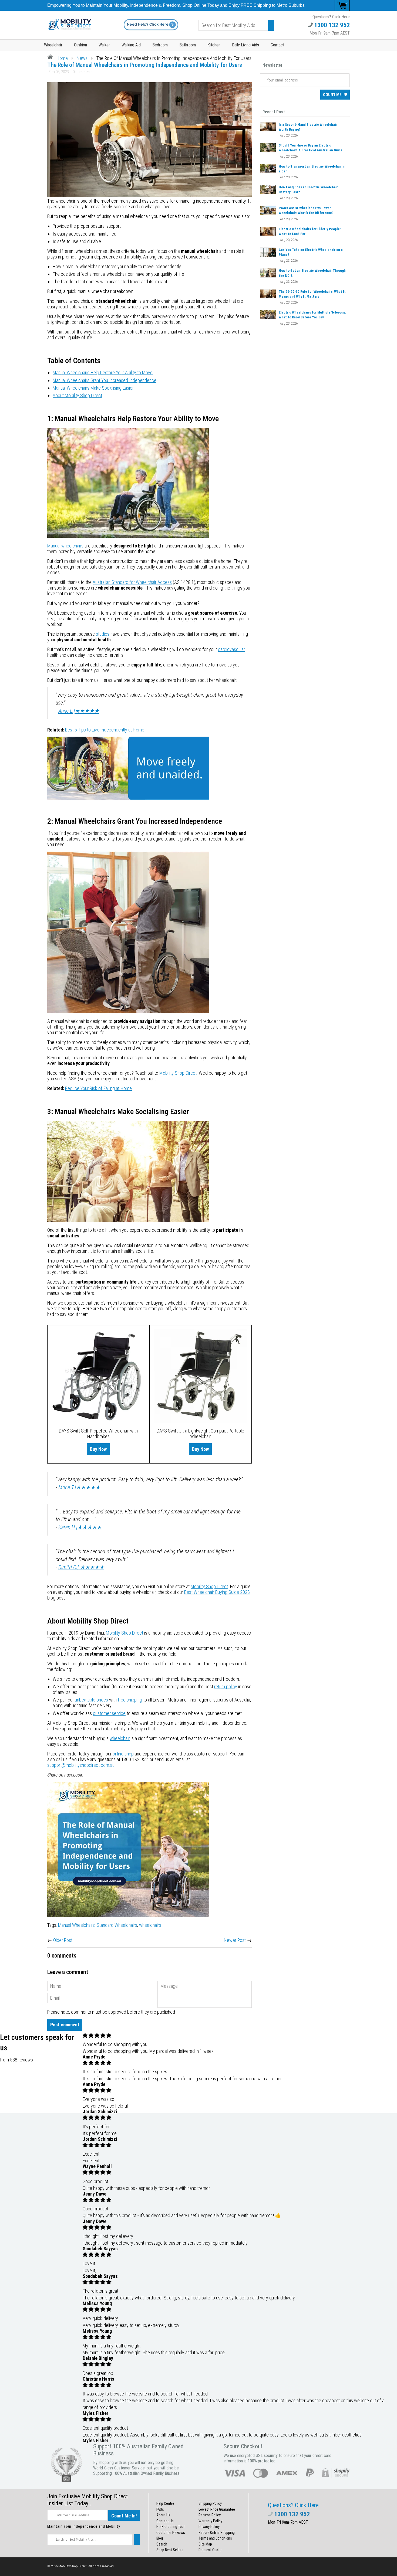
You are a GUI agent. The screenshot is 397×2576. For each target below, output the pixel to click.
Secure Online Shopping (217, 2533)
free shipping (130, 1700)
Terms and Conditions (215, 2538)
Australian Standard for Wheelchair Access (132, 582)
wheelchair (120, 1738)
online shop (123, 1754)
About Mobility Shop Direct (77, 395)
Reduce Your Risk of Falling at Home (98, 1088)
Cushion (80, 45)
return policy (226, 1687)
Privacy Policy (209, 2527)
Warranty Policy (210, 2521)
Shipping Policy (210, 2503)
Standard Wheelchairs (117, 1925)
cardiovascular (231, 649)
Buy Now (98, 1449)
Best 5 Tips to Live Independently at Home (105, 730)
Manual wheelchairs (65, 546)
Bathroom (188, 45)
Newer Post (235, 1940)
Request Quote (210, 2550)
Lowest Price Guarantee (217, 2509)
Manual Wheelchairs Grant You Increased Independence (105, 380)
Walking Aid (131, 45)
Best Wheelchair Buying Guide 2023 (217, 1592)
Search (162, 2544)
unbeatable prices (91, 1700)
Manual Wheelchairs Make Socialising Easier (93, 388)
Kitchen (214, 45)
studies (103, 634)
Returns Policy (210, 2515)
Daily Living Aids (245, 45)
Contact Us (165, 2521)
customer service (109, 1713)
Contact (277, 45)
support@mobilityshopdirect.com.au (81, 1765)
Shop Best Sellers (170, 2550)
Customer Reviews (171, 2533)
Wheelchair (53, 45)
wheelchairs (150, 1925)
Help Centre (165, 2503)
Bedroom (160, 45)
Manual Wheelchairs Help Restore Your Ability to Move (103, 372)
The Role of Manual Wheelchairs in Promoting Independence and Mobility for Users (145, 65)
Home (62, 58)
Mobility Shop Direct (178, 1073)
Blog (160, 2538)
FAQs (160, 2509)
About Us (163, 2515)
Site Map (205, 2544)
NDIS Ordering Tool (170, 2527)
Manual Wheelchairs (76, 1925)
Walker (104, 45)
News (82, 58)
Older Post (63, 1940)
